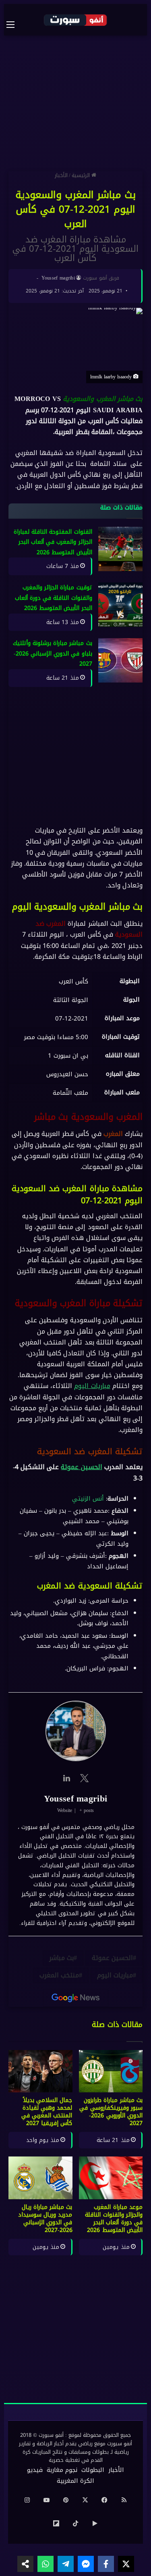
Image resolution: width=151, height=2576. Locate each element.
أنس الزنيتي (88, 1499)
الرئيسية (82, 175)
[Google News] (76, 1998)
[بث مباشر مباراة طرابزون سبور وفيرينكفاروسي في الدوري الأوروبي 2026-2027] (111, 2071)
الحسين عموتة (81, 1467)
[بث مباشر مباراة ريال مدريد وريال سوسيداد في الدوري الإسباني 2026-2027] (40, 2178)
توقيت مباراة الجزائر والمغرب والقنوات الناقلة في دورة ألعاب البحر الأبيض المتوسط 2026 (54, 598)
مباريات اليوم (92, 1386)
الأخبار (61, 175)
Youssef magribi (58, 278)
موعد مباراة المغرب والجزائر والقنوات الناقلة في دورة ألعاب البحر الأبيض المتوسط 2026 (114, 2219)
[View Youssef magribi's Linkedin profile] (67, 1778)
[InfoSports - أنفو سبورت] (76, 20)
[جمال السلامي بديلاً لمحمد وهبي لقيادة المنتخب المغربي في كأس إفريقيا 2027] (40, 2071)
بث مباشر (61, 1958)
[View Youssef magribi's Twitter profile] (85, 1778)
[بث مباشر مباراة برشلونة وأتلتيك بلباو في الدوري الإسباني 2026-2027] (120, 661)
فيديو (35, 2470)
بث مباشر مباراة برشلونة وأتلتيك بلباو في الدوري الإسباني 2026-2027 (53, 654)
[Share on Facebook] (106, 2564)
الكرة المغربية (75, 2481)
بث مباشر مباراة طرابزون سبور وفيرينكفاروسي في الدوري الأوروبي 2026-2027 (111, 2112)
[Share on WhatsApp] (46, 2564)
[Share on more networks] (25, 2564)
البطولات (93, 2470)
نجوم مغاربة (62, 2470)
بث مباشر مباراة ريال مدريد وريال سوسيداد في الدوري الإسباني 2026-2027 (45, 2219)
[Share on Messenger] (86, 2564)
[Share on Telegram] (66, 2564)
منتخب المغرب (59, 1976)
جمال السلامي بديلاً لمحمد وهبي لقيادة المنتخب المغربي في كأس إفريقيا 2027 (47, 2112)
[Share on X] (126, 2564)
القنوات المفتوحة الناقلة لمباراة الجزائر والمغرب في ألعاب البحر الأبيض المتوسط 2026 (53, 542)
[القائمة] (14, 25)
